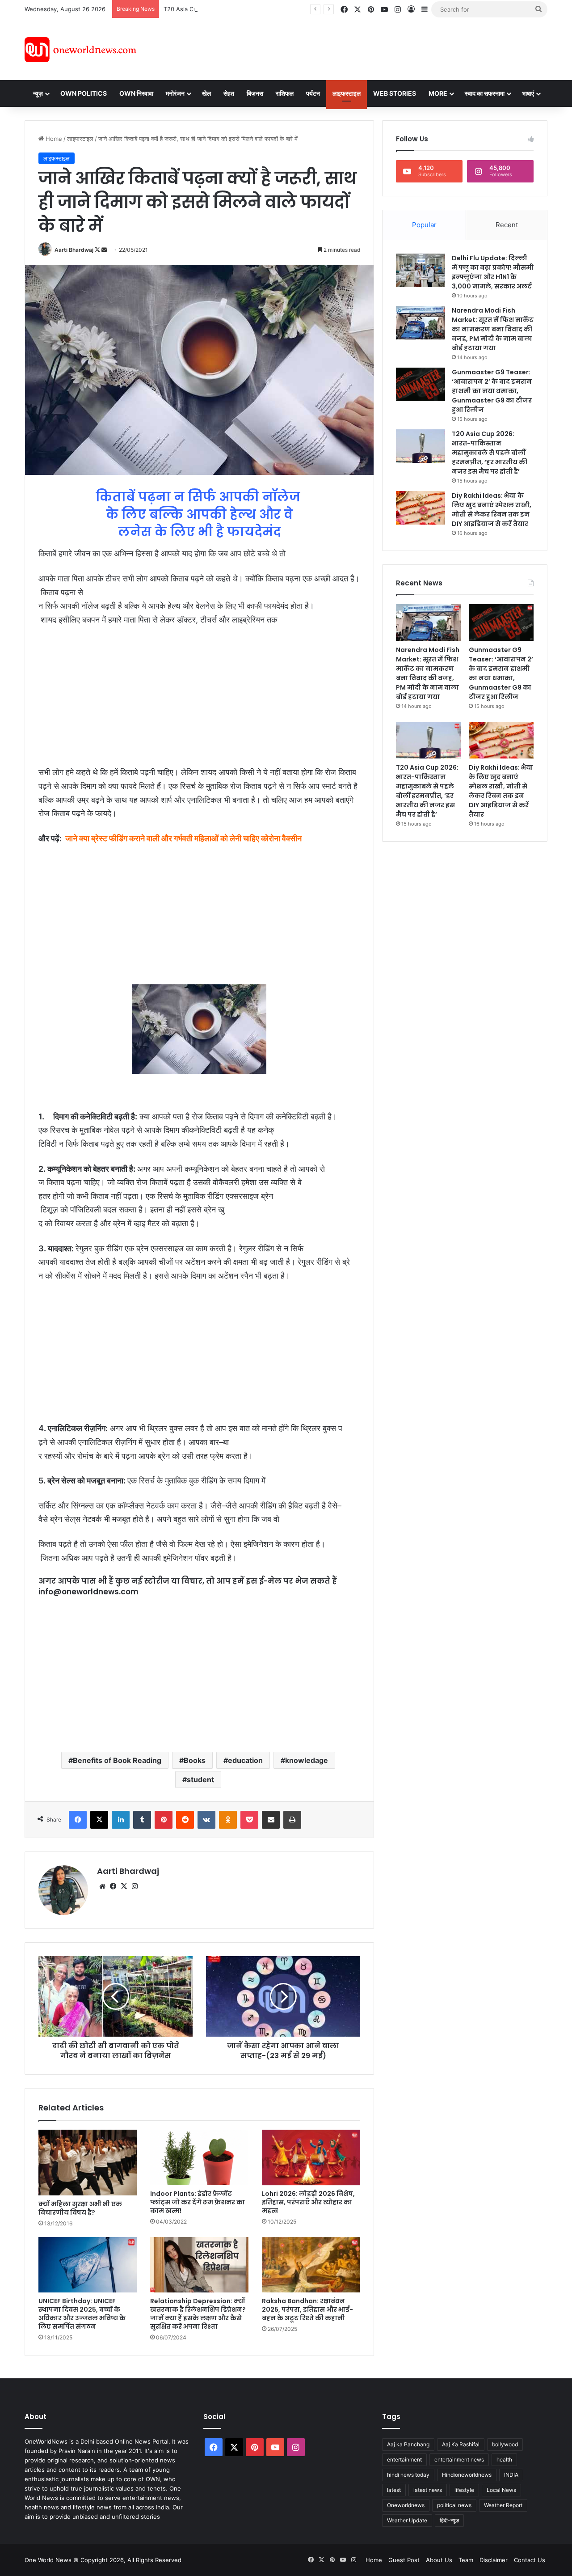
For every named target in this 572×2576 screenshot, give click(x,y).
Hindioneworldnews (467, 2475)
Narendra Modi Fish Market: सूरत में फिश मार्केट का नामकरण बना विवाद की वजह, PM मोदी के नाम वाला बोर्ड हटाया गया (493, 329)
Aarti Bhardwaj (74, 250)
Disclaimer (494, 2560)
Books (195, 1760)
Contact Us (530, 2560)
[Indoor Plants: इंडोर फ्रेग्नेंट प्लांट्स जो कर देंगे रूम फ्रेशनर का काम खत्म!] (199, 2157)
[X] (124, 1886)
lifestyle (464, 2490)
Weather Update (407, 2520)
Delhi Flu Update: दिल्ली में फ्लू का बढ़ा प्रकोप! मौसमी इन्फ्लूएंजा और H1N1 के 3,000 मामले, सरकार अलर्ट (493, 272)
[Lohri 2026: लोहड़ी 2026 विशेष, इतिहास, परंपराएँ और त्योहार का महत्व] (311, 2157)
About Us (439, 2560)
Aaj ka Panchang (408, 2444)
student (200, 1779)
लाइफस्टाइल (347, 93)
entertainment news (459, 2459)
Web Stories (395, 93)
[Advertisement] (366, 48)
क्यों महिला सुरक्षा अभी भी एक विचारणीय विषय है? (80, 2208)
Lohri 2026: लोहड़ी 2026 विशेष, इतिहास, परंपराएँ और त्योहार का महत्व (308, 2202)
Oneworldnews (406, 2505)
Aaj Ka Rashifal (461, 2444)
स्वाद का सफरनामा (485, 93)
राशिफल (285, 93)
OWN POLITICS (84, 93)
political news (454, 2505)
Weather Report (503, 2505)
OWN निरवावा (136, 93)
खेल (206, 93)
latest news (428, 2490)
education (245, 1760)
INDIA (511, 2475)
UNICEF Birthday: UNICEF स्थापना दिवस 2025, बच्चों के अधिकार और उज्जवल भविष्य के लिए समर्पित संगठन (82, 2314)
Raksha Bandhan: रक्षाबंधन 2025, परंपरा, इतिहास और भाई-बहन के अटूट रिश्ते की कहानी (307, 2309)
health (504, 2459)
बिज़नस (255, 93)
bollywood (505, 2444)
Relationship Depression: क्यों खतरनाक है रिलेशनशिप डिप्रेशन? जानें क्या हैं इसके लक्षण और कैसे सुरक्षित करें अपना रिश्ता (198, 2314)
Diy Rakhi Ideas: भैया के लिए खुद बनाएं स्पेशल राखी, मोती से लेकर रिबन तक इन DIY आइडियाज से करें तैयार (492, 510)
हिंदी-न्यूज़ (449, 2520)
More (438, 93)
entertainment (404, 2459)
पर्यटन (313, 93)
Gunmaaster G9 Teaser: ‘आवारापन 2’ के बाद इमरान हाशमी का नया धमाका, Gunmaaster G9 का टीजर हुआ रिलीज (492, 391)
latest (394, 2490)
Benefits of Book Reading (117, 1760)
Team (466, 2560)
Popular (424, 225)
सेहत (229, 93)
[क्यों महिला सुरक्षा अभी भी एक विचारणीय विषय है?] (88, 2163)
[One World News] (80, 50)
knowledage (307, 1760)
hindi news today (408, 2475)
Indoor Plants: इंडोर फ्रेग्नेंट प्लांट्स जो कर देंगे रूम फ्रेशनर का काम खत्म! (198, 2202)
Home (53, 139)
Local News (501, 2490)
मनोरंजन (175, 93)
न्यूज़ (38, 93)
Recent (507, 225)
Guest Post (404, 2560)
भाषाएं (528, 93)
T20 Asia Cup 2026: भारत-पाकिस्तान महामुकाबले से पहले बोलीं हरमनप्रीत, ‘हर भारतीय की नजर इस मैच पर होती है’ (290, 9)
